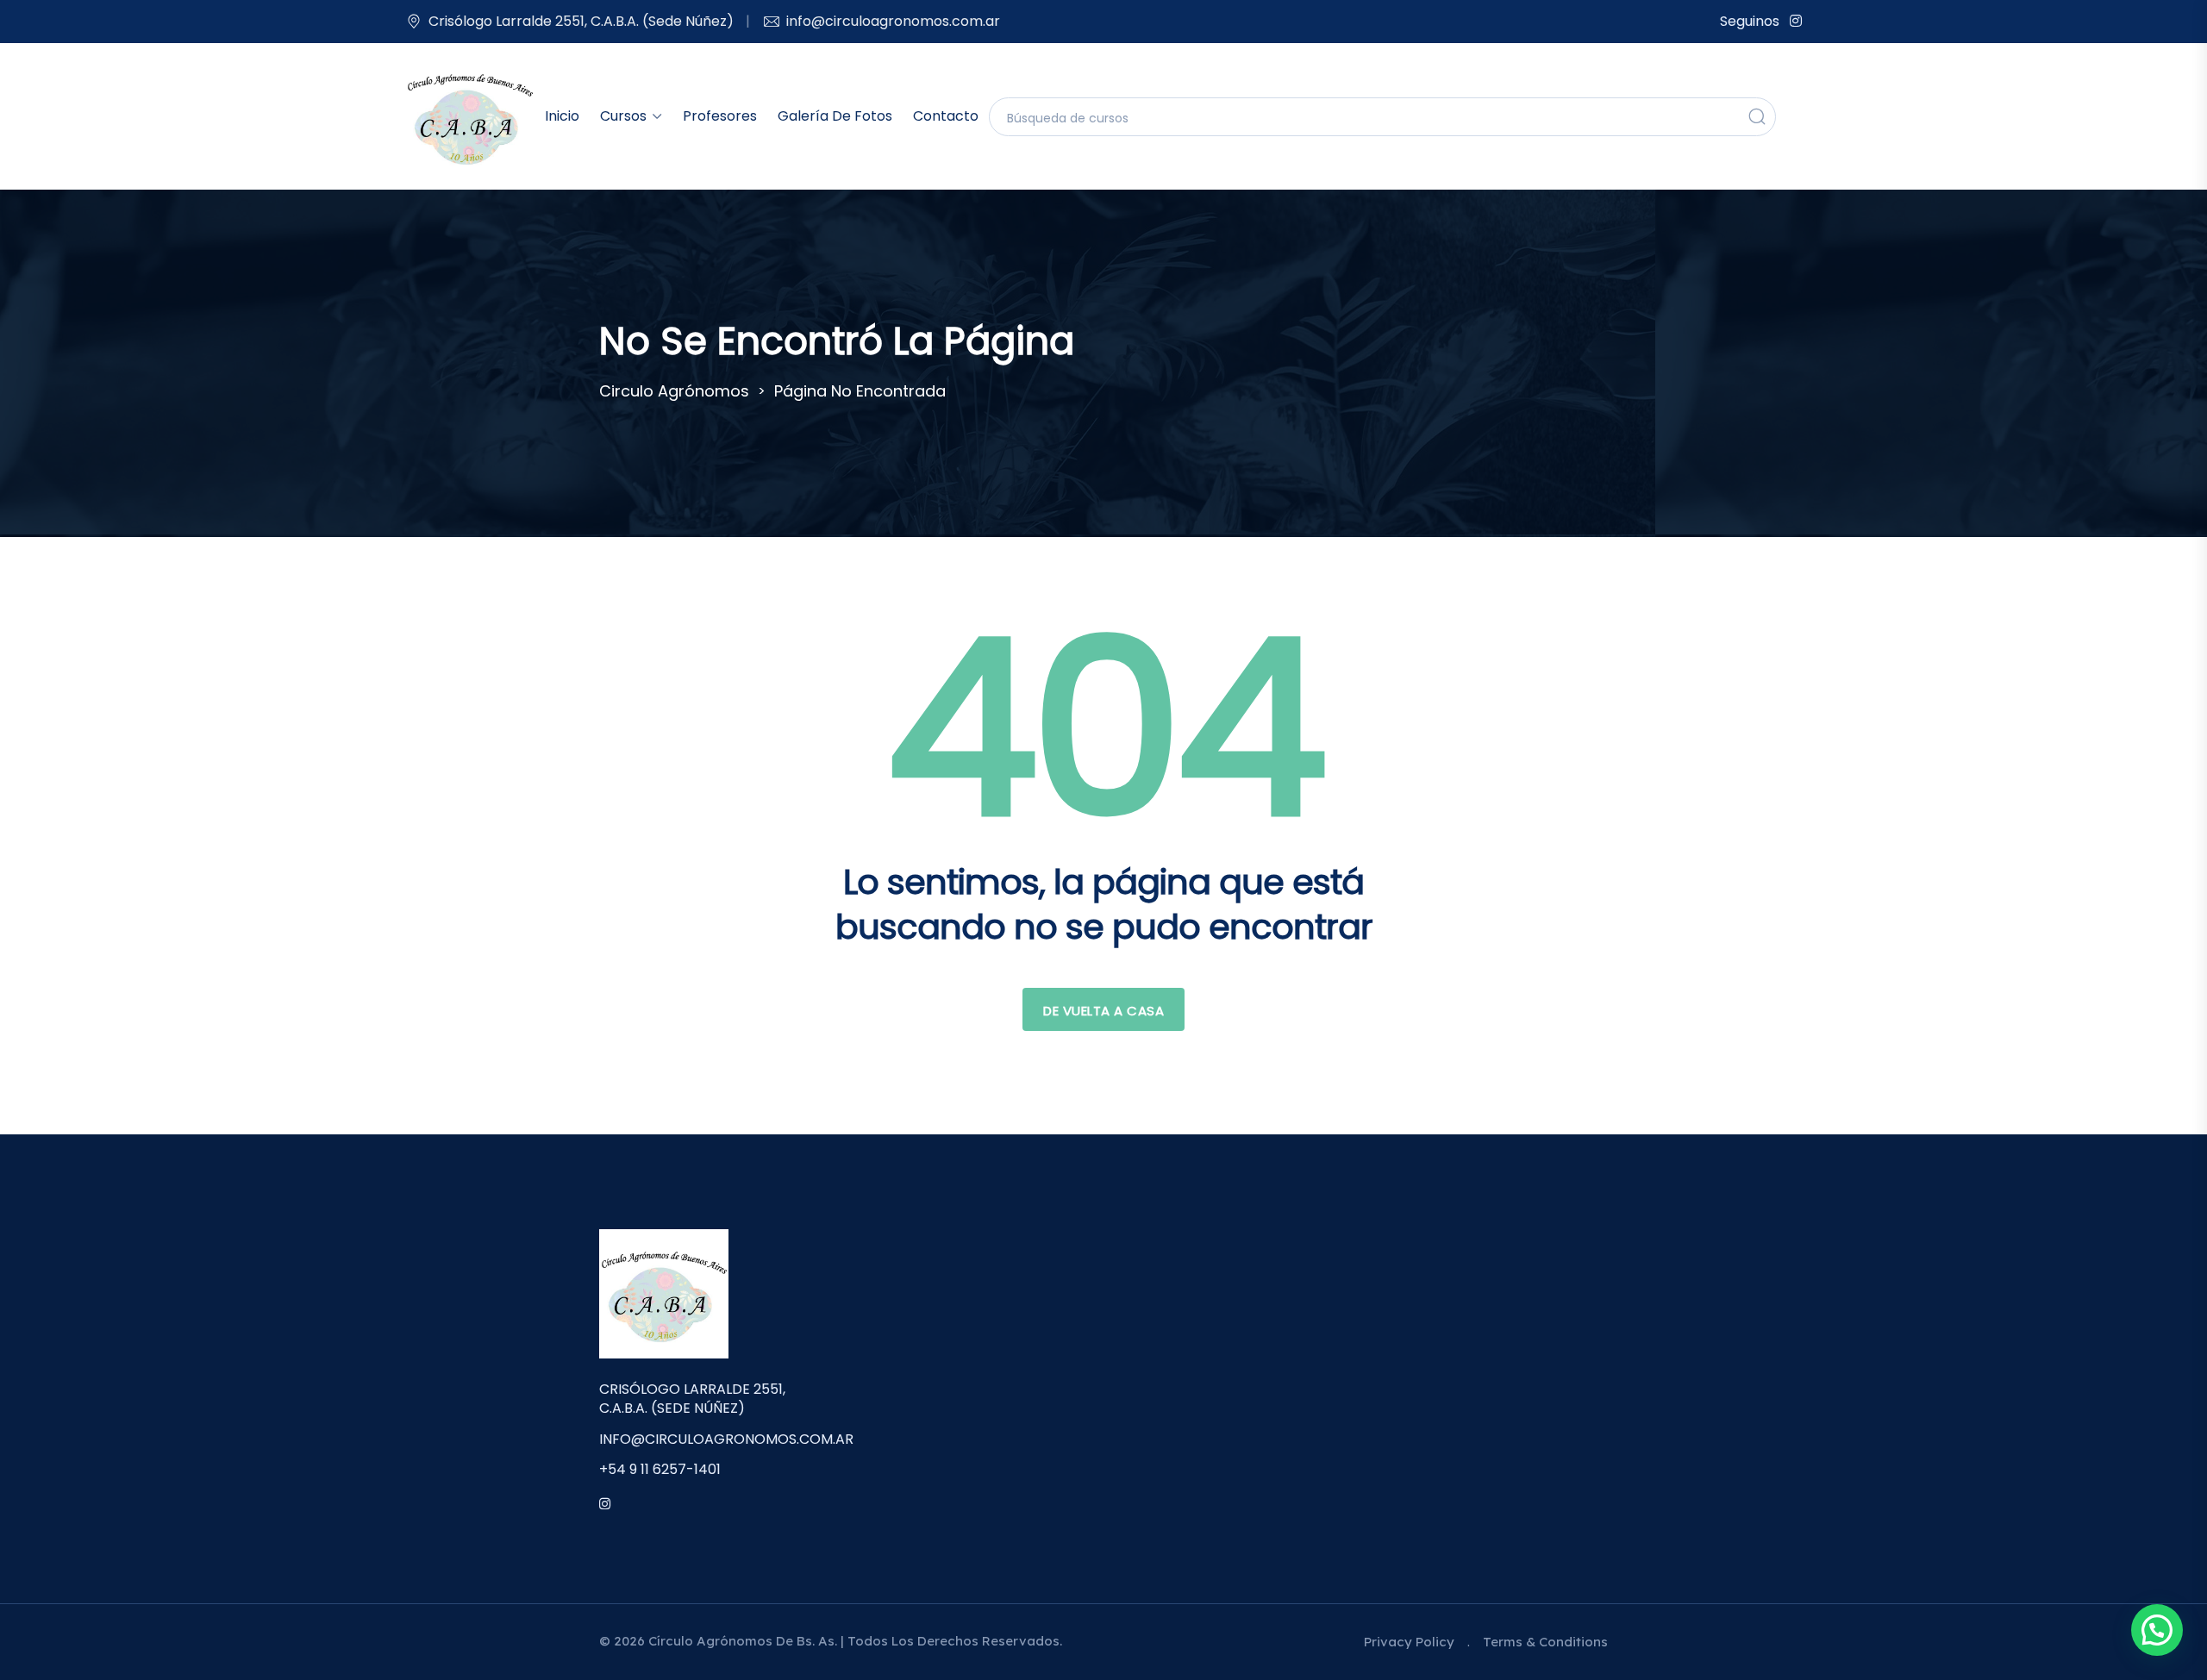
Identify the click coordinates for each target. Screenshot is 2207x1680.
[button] (2157, 1630)
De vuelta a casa (1103, 1011)
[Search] (1757, 116)
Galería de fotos (835, 116)
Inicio (562, 116)
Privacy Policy (1409, 1642)
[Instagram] (1796, 21)
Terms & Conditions (1545, 1642)
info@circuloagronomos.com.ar (893, 21)
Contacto (946, 116)
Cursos (623, 116)
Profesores (720, 116)
